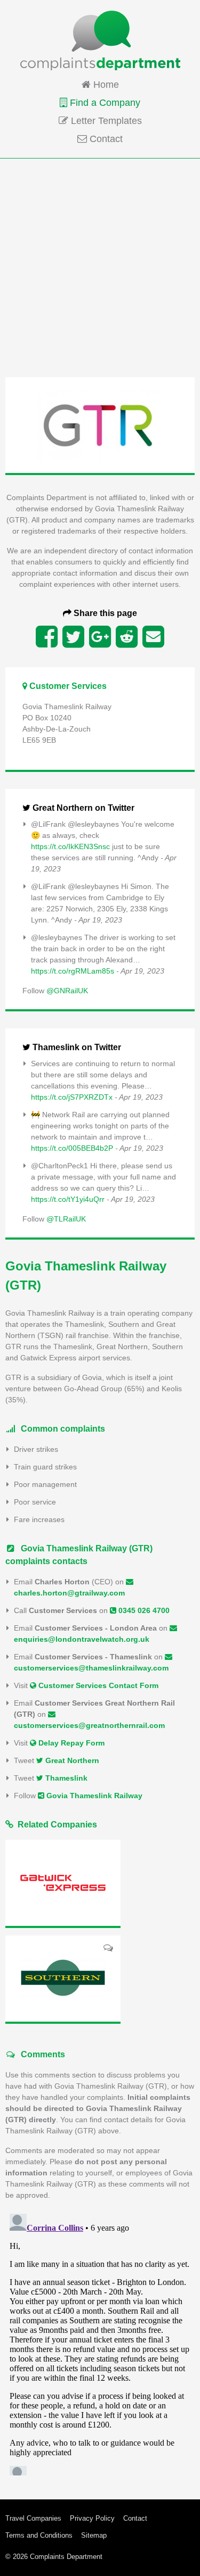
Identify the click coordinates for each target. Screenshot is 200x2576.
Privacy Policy (92, 2518)
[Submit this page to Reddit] (127, 637)
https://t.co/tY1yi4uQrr (68, 1199)
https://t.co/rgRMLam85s (73, 971)
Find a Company (104, 103)
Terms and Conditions (39, 2535)
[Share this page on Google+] (100, 637)
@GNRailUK (67, 991)
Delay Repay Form (70, 1743)
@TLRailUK (66, 1219)
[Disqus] (100, 2342)
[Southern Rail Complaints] (63, 1979)
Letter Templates (105, 121)
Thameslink (65, 1778)
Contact (105, 139)
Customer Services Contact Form (97, 1685)
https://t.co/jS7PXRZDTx (72, 1097)
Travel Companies (33, 2518)
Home (105, 85)
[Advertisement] (100, 267)
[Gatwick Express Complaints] (63, 1883)
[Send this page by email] (153, 637)
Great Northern (71, 1760)
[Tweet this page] (73, 637)
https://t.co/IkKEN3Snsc (70, 846)
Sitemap (94, 2535)
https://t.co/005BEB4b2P (72, 1148)
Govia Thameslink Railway (93, 1796)
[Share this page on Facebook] (47, 637)
